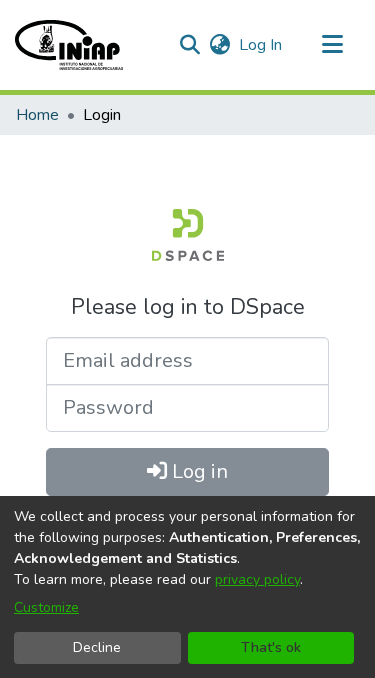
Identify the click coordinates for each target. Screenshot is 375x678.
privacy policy (257, 579)
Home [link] (37, 115)
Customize (46, 607)
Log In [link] (261, 45)
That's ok (271, 647)
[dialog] (187, 587)
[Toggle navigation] (332, 45)
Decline (97, 647)
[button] (69, 45)
